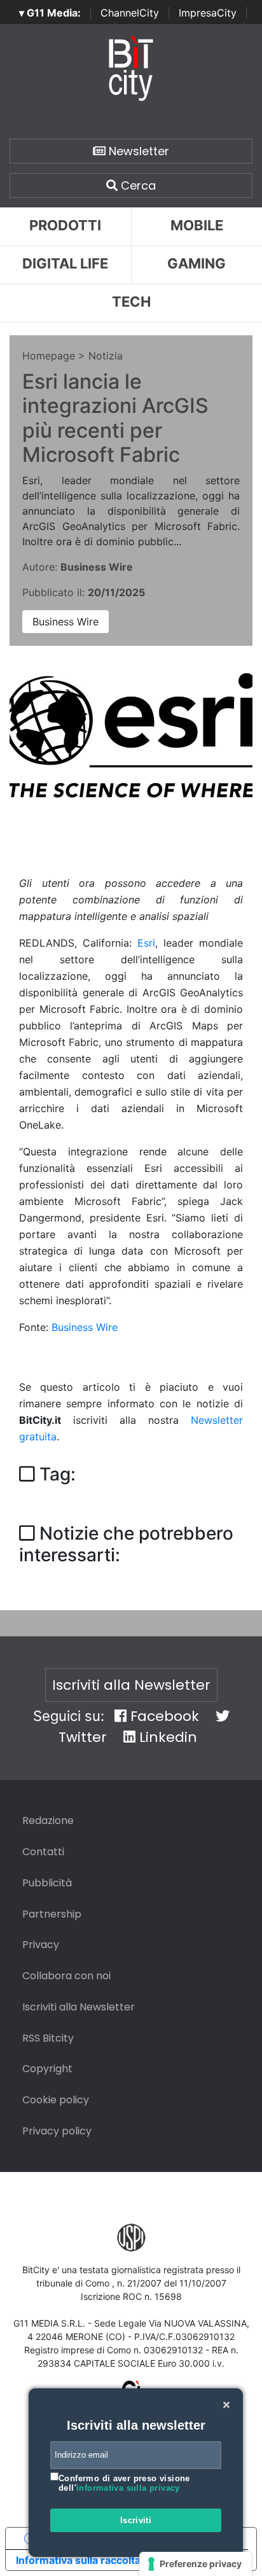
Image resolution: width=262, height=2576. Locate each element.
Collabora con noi (66, 1976)
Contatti (43, 1852)
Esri (146, 943)
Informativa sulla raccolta (78, 2560)
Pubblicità (47, 1883)
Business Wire (65, 622)
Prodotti (65, 225)
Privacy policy (57, 2131)
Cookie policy (56, 2100)
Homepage (49, 356)
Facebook (163, 1716)
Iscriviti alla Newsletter (131, 1685)
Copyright (47, 2069)
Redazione (48, 1821)
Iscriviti (136, 2520)
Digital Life (65, 263)
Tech (131, 302)
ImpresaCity (208, 13)
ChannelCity (130, 13)
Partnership (52, 1914)
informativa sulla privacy (128, 2488)
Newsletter (137, 151)
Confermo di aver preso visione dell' (124, 2483)
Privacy (41, 1945)
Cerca (137, 185)
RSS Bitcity (48, 2038)
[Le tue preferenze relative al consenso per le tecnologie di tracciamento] (196, 2564)
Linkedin (166, 1737)
